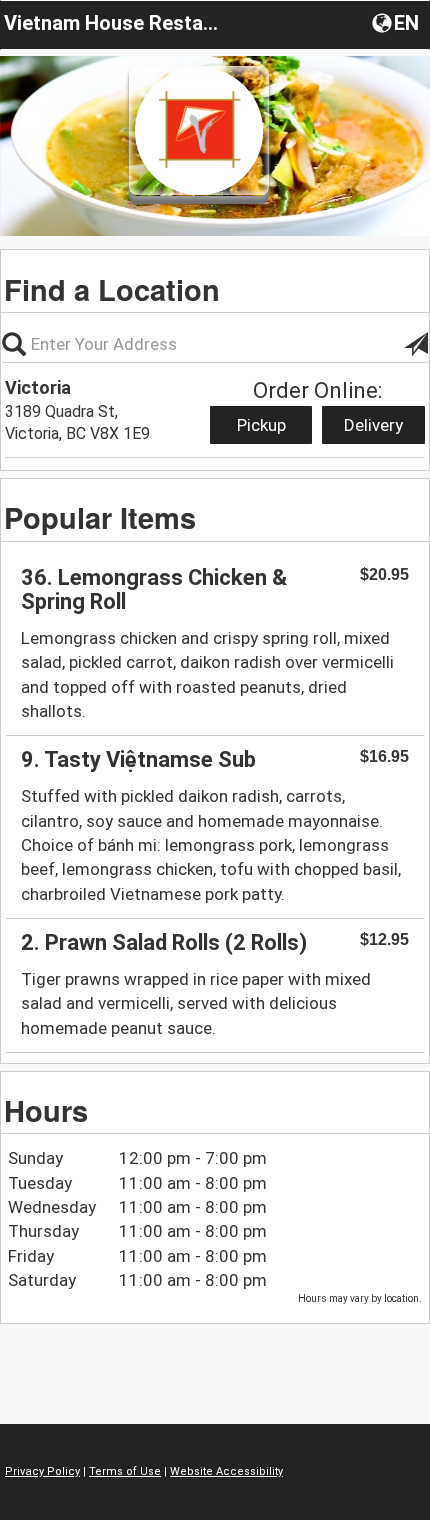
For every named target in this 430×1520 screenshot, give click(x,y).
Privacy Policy (42, 1471)
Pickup (261, 425)
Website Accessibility (226, 1471)
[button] (397, 22)
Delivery (373, 425)
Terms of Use (125, 1471)
